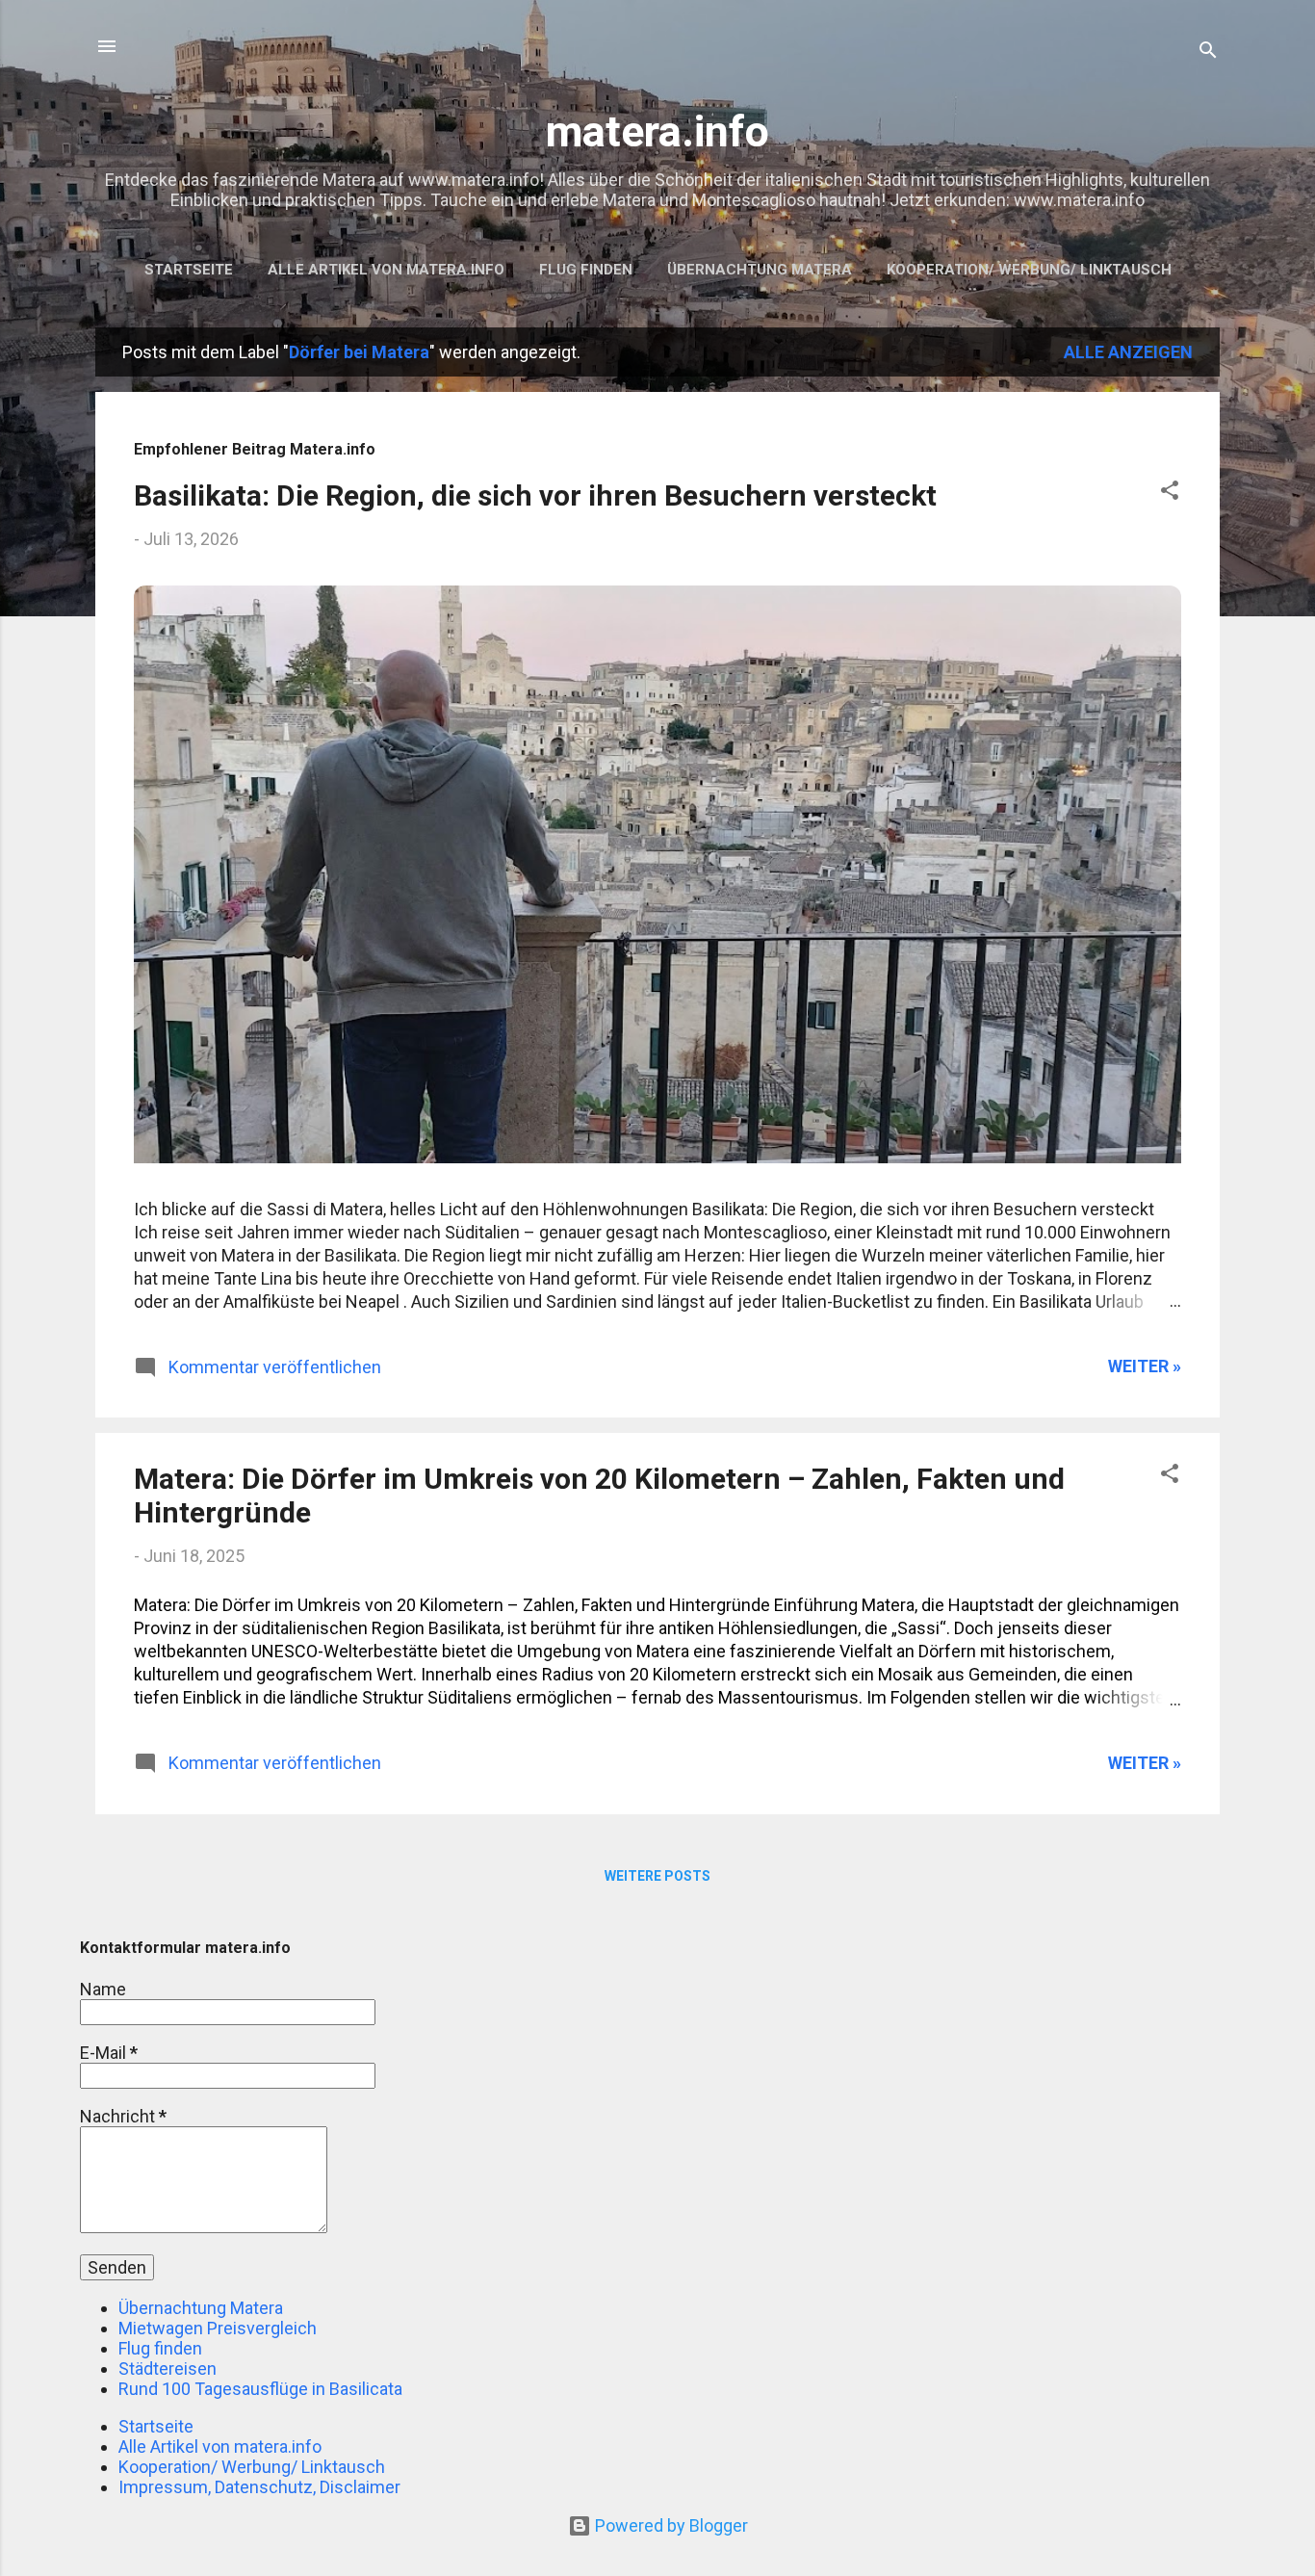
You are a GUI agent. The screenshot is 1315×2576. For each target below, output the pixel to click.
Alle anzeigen (1128, 352)
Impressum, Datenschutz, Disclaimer (259, 2487)
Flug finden (586, 270)
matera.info (657, 131)
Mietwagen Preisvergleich (218, 2328)
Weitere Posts (657, 1876)
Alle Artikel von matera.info (386, 270)
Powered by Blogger (670, 2525)
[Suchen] (1208, 52)
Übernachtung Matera (760, 270)
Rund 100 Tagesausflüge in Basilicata (260, 2389)
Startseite (189, 270)
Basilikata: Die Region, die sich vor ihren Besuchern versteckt (535, 495)
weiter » (1145, 1366)
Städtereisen (168, 2368)
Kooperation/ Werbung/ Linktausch (1029, 270)
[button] (1170, 493)
